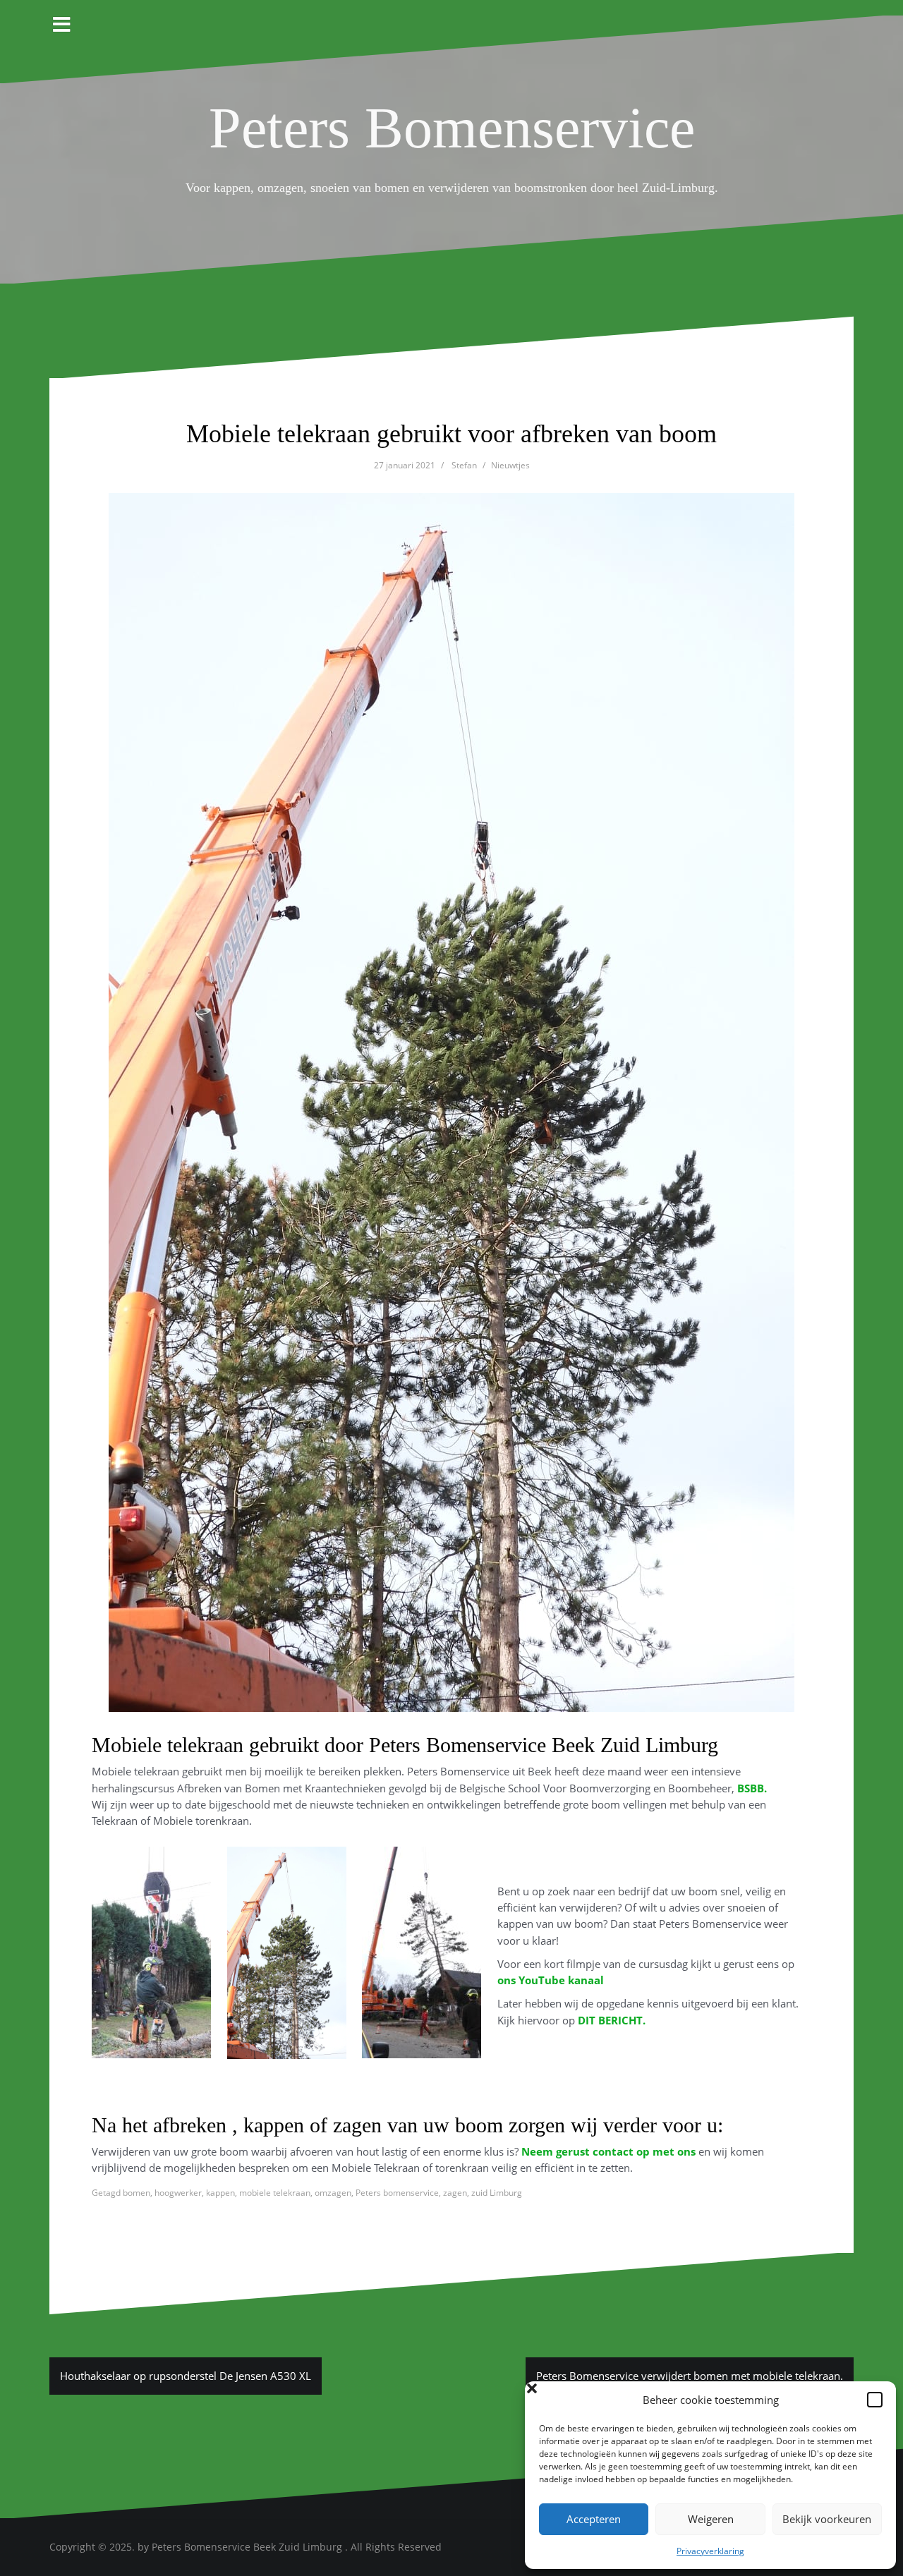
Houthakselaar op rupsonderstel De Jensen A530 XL (186, 2376)
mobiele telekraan (275, 2193)
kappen (220, 2193)
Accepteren (594, 2519)
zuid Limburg (497, 2193)
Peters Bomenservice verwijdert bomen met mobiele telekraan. (690, 2376)
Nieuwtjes (510, 465)
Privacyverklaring (710, 2551)
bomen (137, 2193)
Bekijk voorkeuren (827, 2519)
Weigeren (711, 2519)
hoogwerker (178, 2193)
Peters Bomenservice (452, 128)
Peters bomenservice (397, 2193)
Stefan (464, 465)
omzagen (333, 2193)
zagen (455, 2193)
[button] (875, 2400)
